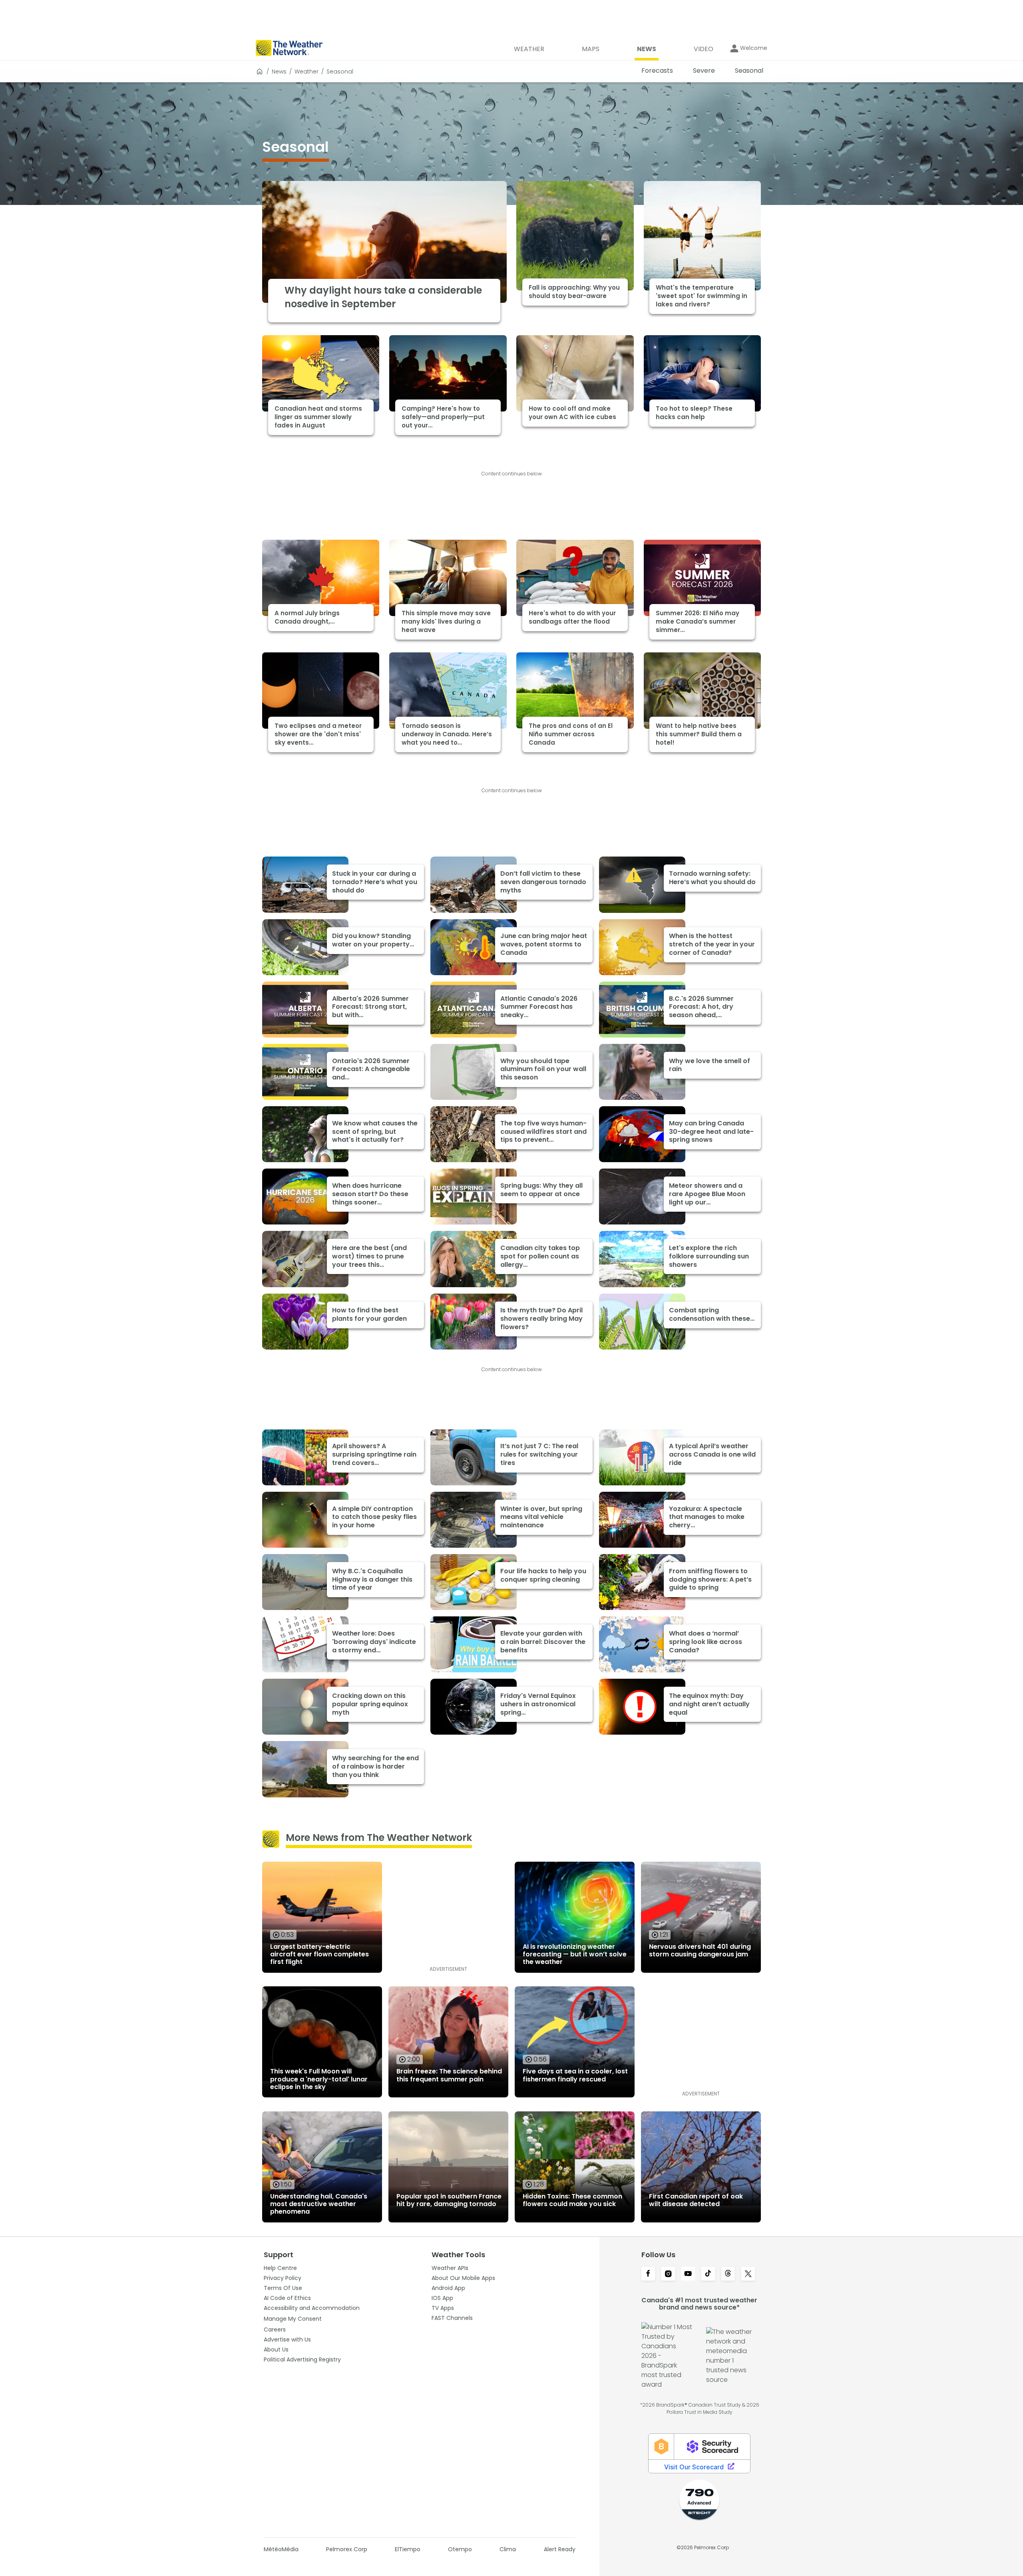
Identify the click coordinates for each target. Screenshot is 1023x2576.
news (279, 72)
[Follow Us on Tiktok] (708, 2274)
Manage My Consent (293, 2319)
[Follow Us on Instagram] (668, 2274)
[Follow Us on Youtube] (688, 2274)
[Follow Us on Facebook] (648, 2274)
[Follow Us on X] (748, 2274)
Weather (307, 72)
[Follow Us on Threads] (728, 2274)
